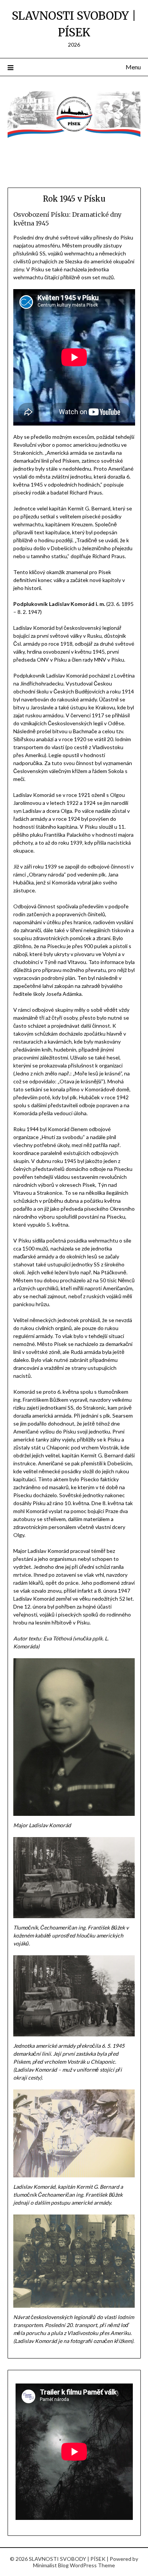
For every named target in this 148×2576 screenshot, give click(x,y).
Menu (133, 67)
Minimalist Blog (51, 2565)
